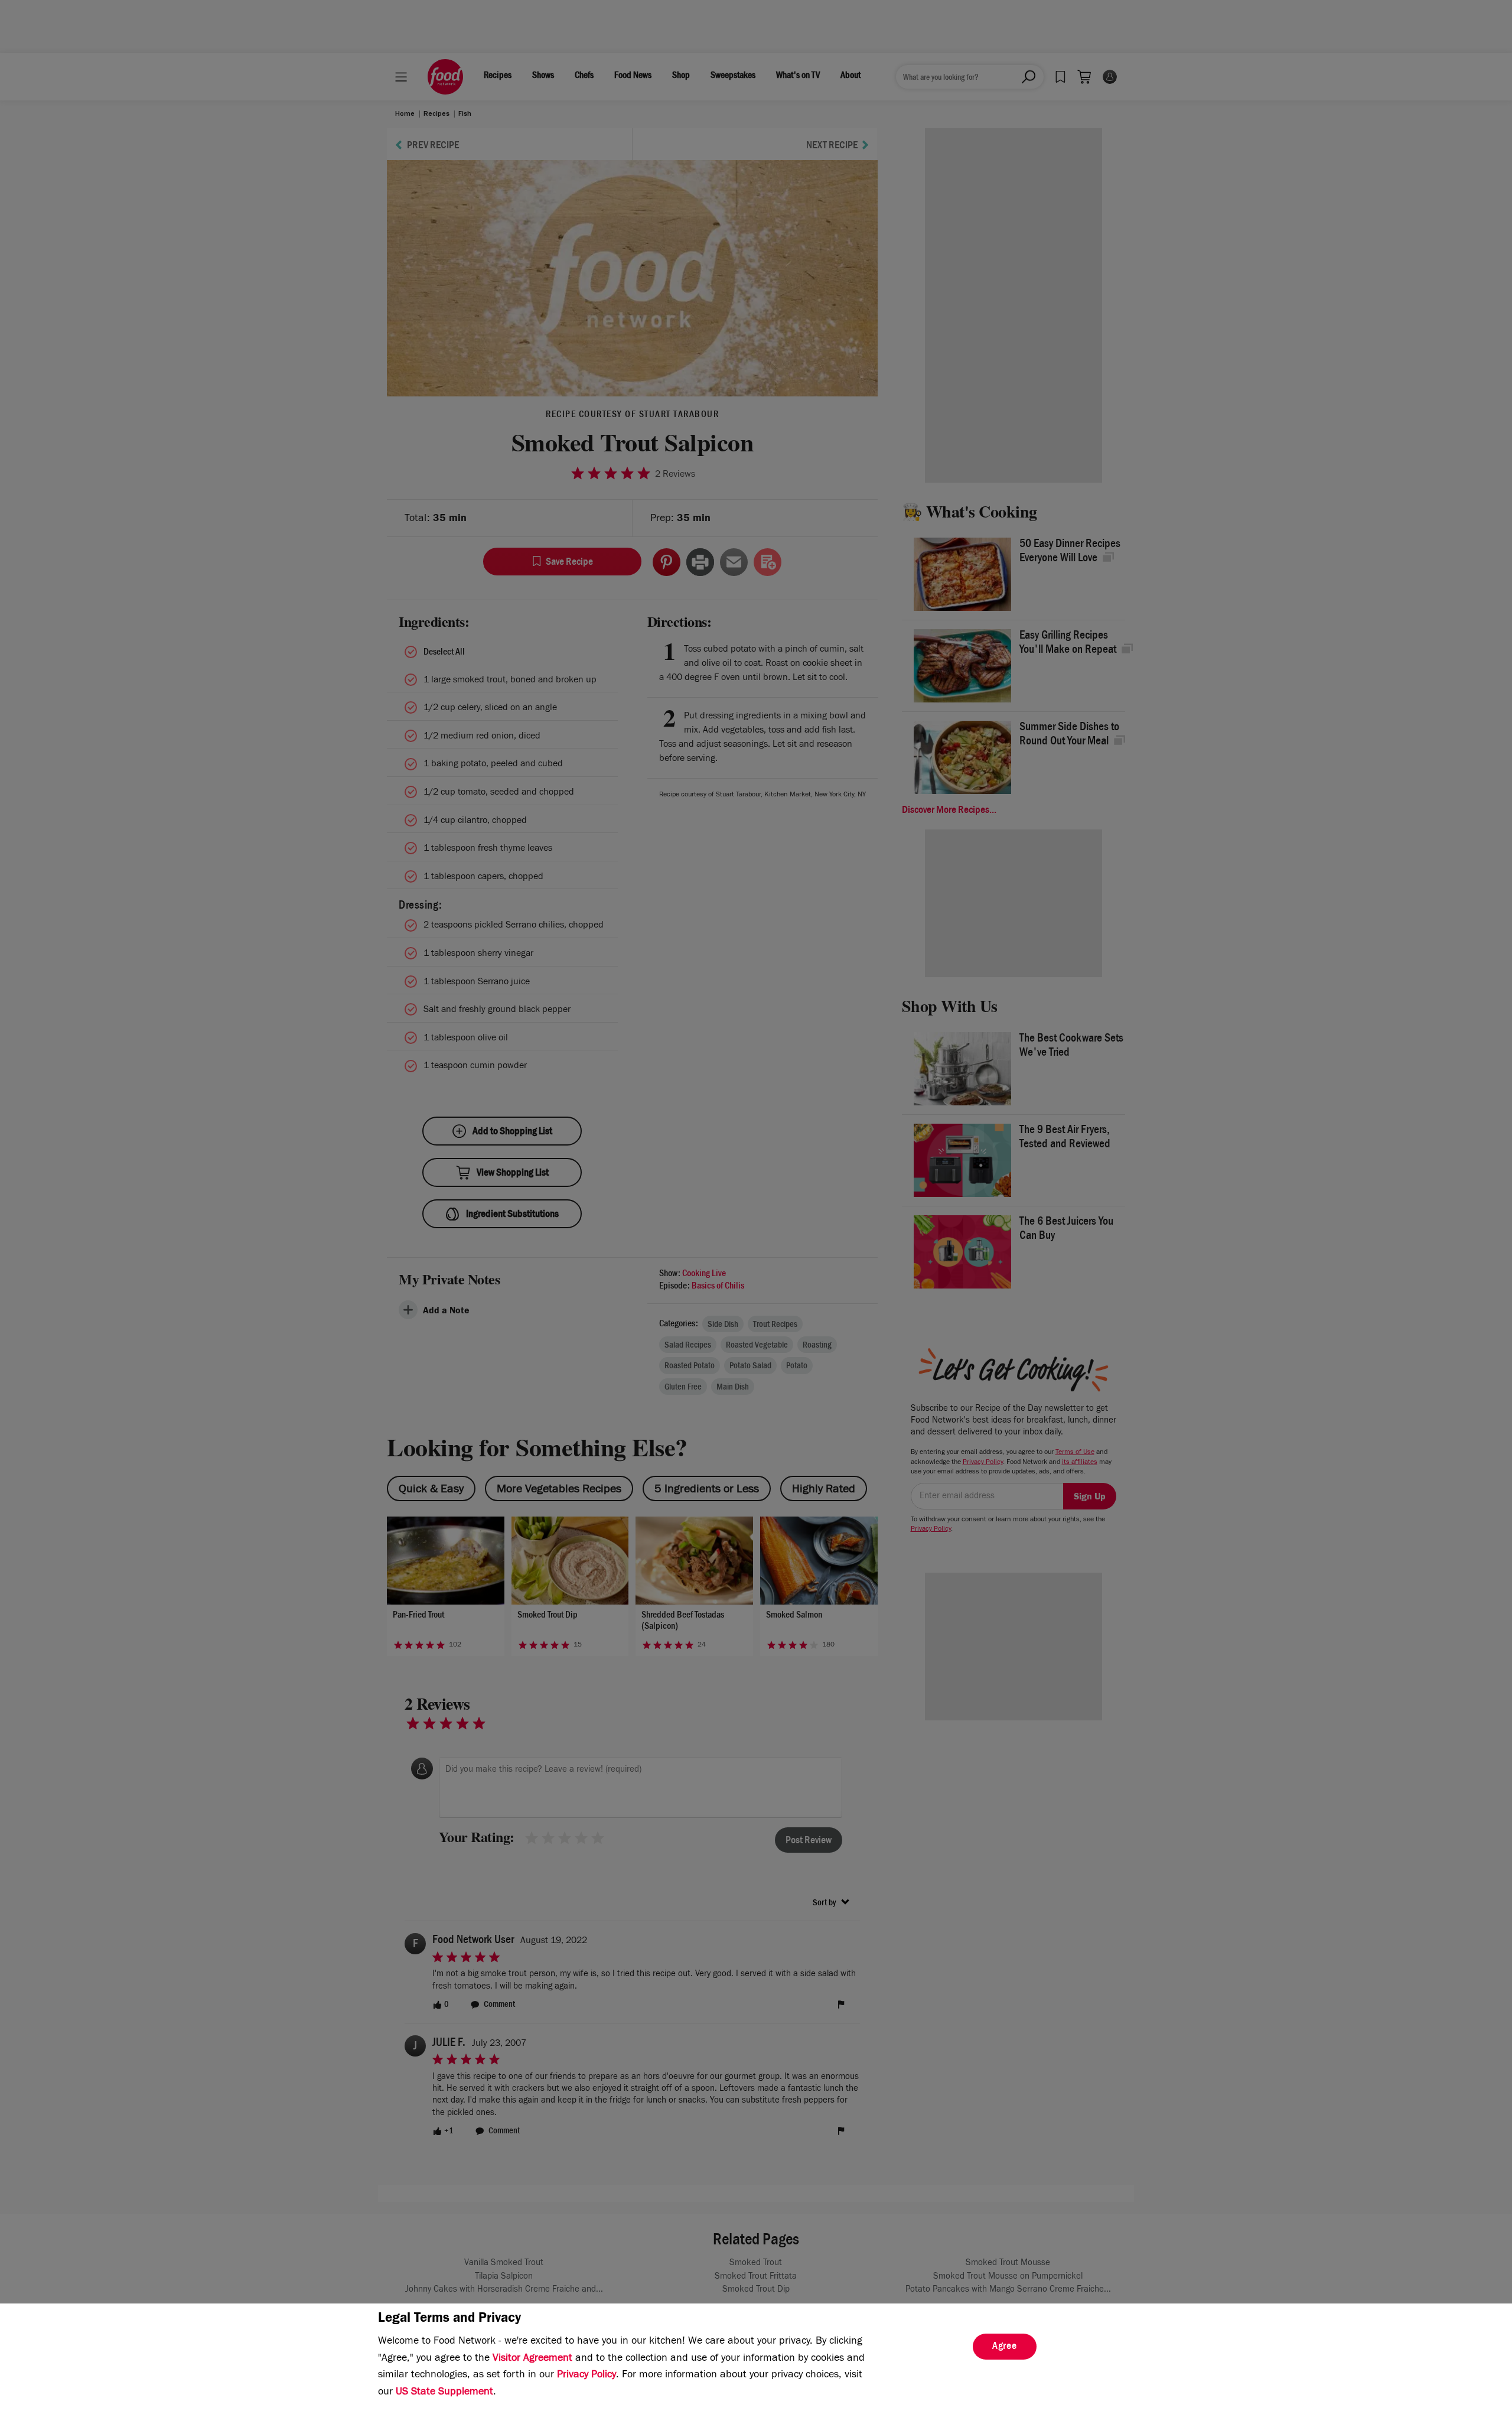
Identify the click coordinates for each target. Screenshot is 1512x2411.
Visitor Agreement (532, 2359)
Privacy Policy (586, 2376)
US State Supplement (444, 2393)
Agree (1005, 2347)
